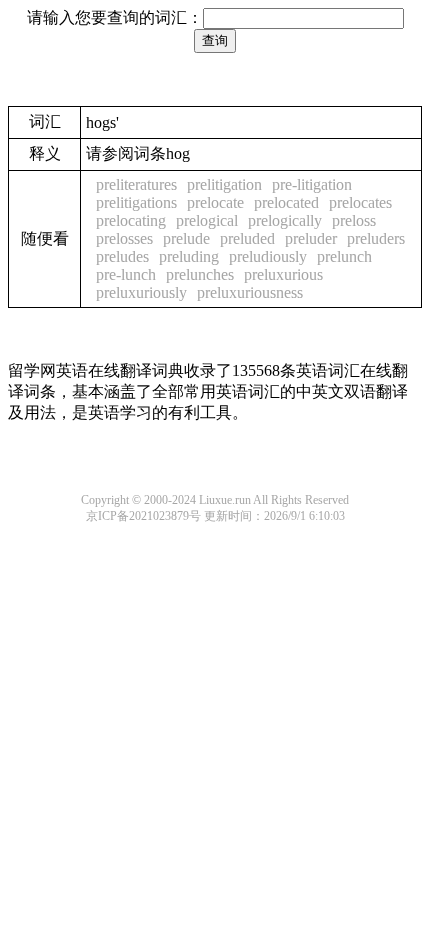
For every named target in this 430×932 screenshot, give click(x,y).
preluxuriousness (250, 292)
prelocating (131, 220)
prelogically (285, 220)
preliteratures (136, 184)
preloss (354, 220)
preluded (247, 238)
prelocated (286, 202)
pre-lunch (126, 274)
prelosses (124, 238)
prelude (186, 238)
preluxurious (283, 274)
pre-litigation (312, 184)
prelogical (207, 220)
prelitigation (224, 184)
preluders (376, 238)
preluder (311, 238)
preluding (189, 256)
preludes (122, 256)
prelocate (215, 202)
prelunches (200, 274)
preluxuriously (141, 292)
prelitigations (136, 202)
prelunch (344, 256)
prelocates (360, 202)
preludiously (268, 256)
